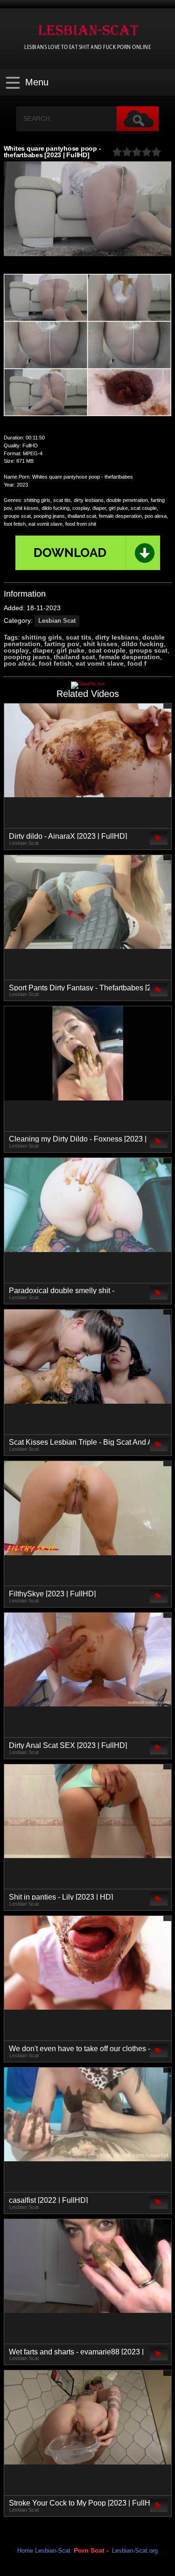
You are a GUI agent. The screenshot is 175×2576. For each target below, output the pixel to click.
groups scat (148, 650)
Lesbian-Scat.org (135, 2551)
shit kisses (100, 644)
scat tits (79, 637)
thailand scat (74, 657)
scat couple (107, 650)
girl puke (70, 650)
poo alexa (19, 663)
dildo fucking (143, 644)
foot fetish (55, 663)
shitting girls (42, 637)
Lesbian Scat (57, 621)
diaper (43, 650)
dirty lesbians (117, 637)
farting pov (62, 644)
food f (137, 663)
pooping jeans (27, 657)
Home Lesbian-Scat (44, 2551)
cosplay (16, 650)
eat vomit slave (100, 663)
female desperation (129, 657)
